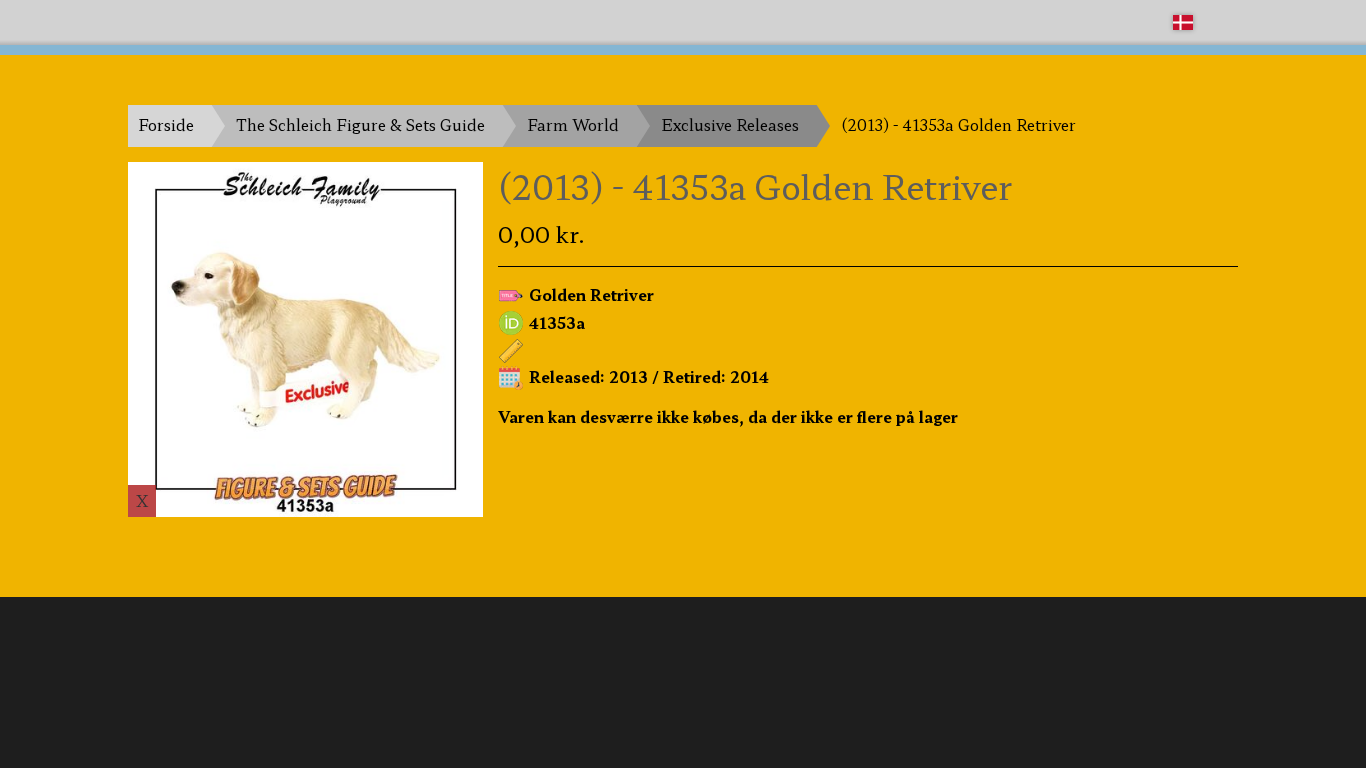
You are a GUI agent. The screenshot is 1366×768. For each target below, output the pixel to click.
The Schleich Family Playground (250, 21)
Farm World (573, 124)
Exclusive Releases (730, 124)
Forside (166, 124)
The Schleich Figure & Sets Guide (360, 124)
